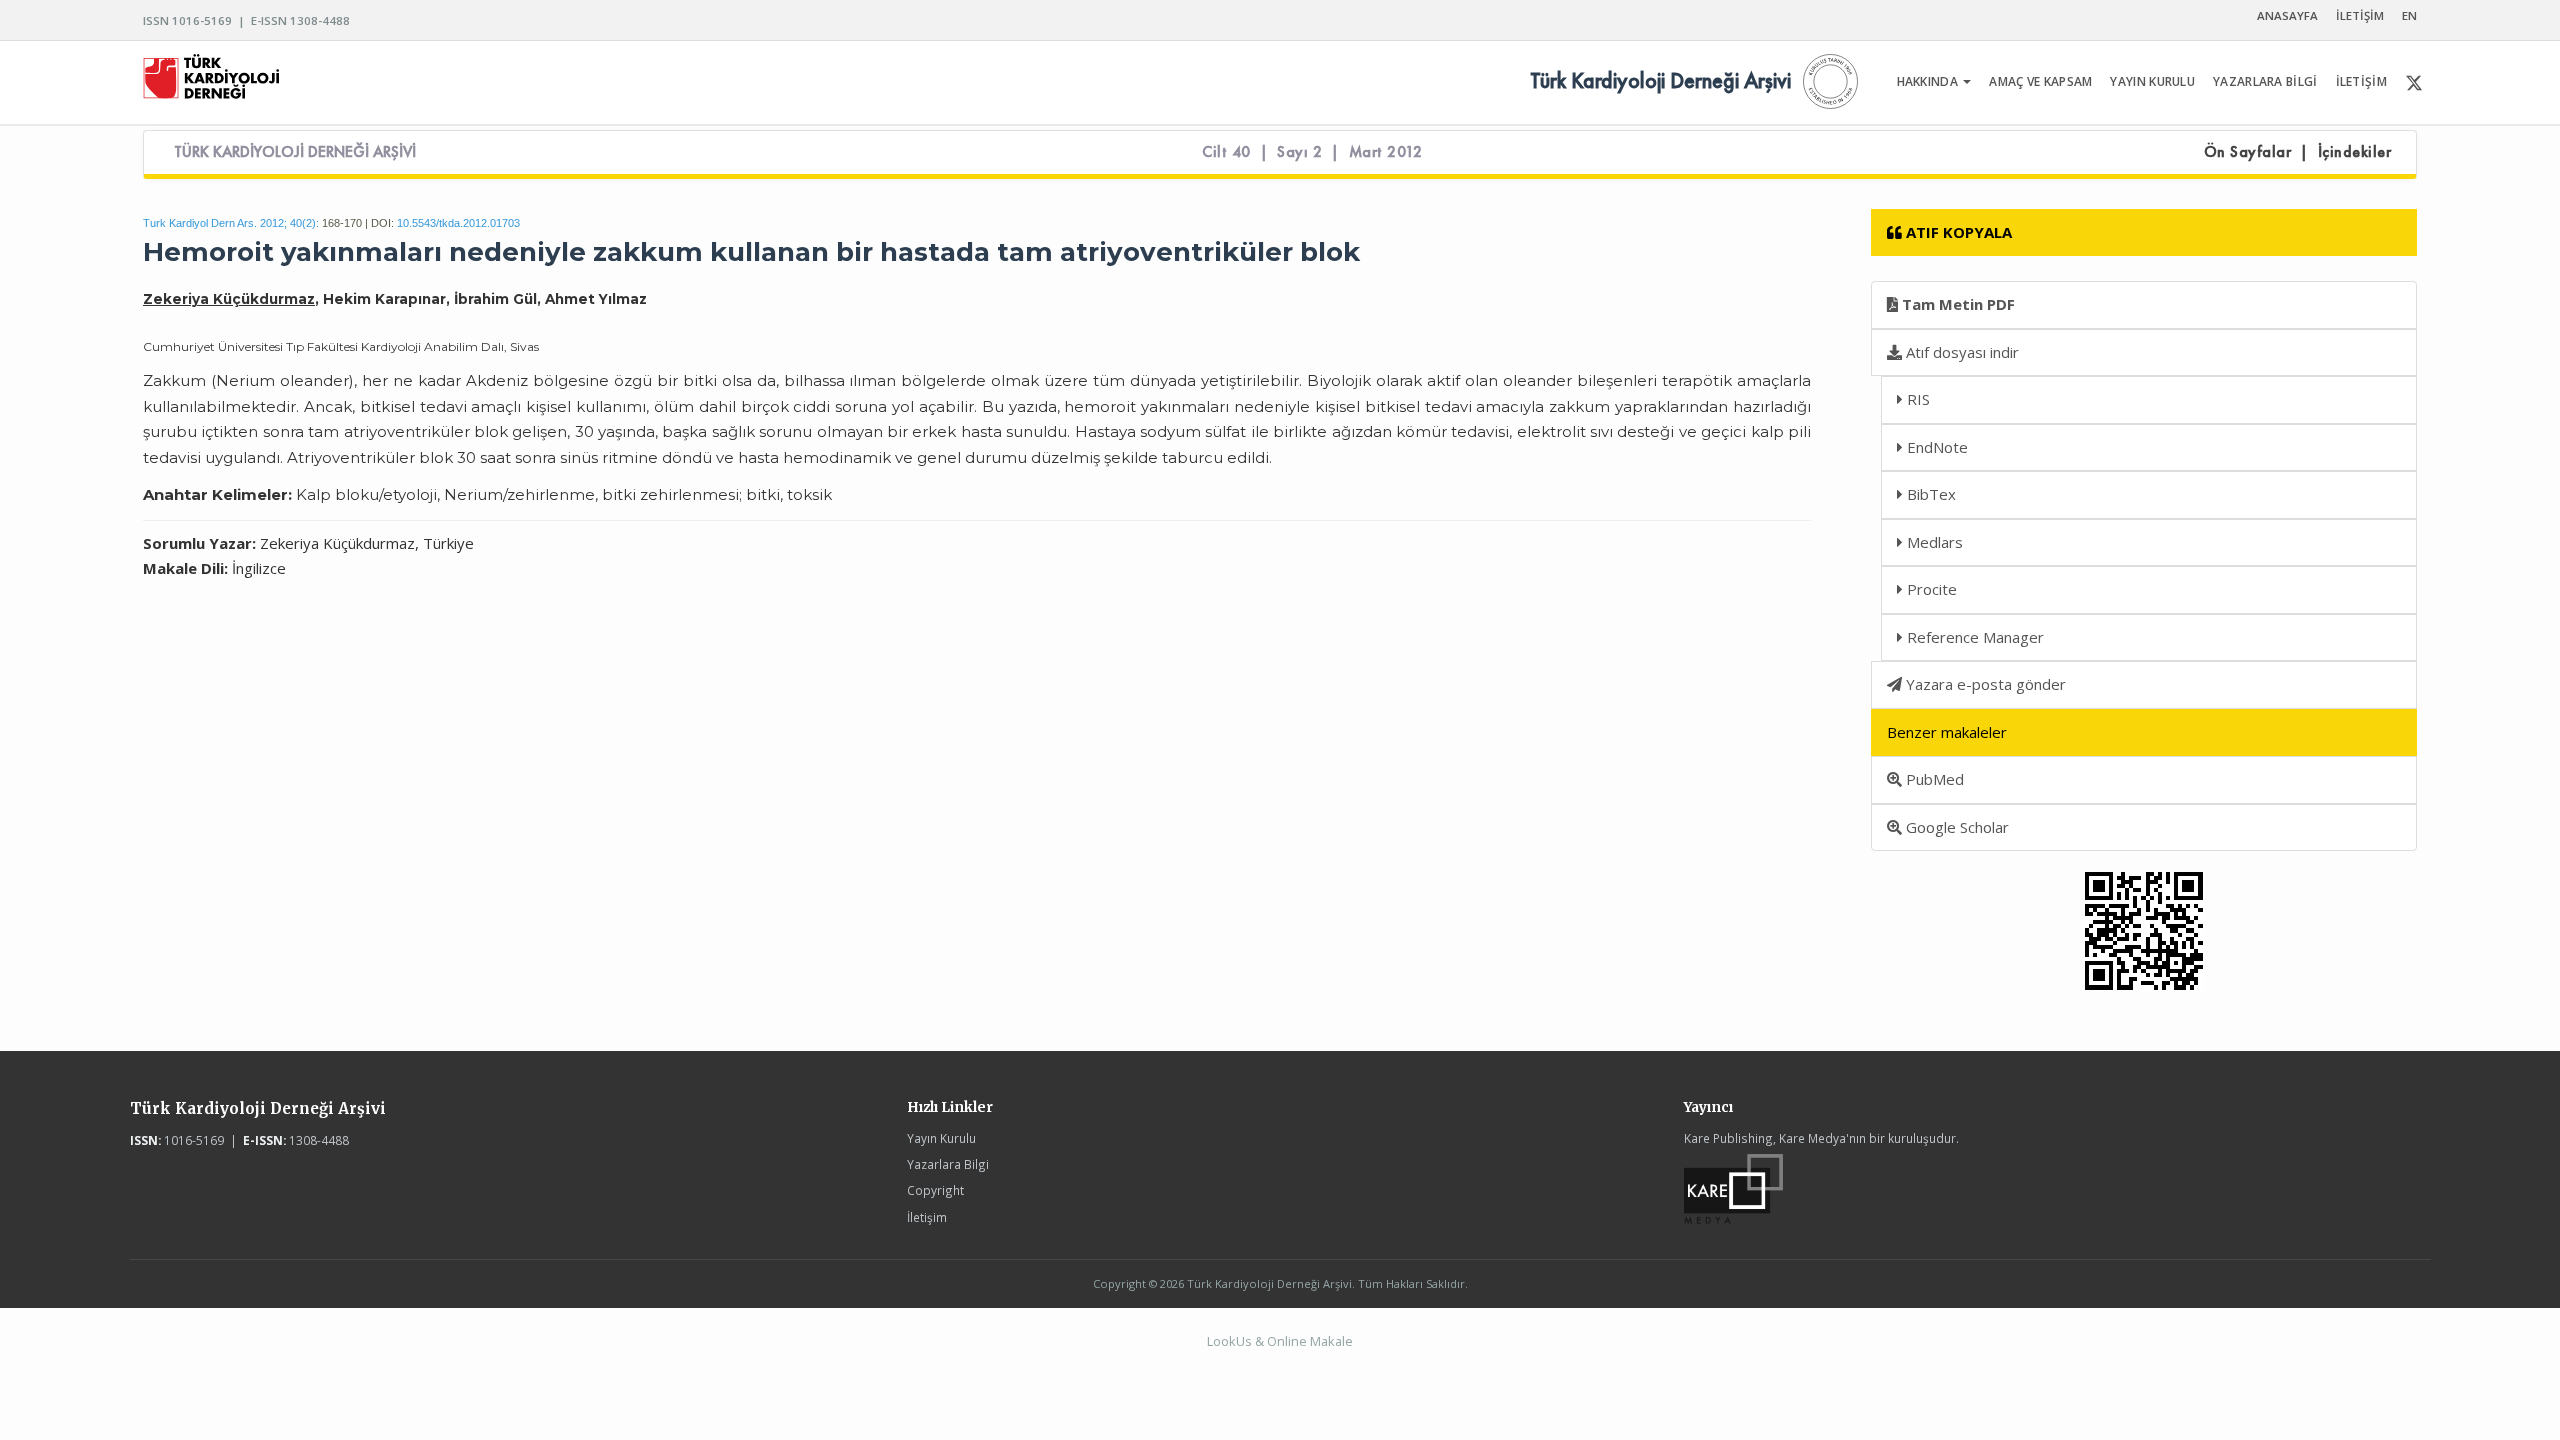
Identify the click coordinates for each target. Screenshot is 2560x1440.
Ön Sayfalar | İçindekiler (2298, 152)
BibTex (1929, 494)
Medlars (1933, 542)
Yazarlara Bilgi (948, 1164)
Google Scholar (1955, 827)
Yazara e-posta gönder (1984, 684)
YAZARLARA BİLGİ (2265, 81)
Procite (1930, 589)
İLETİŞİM (2360, 15)
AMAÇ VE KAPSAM (2040, 81)
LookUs (1229, 1341)
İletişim (927, 1217)
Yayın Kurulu (941, 1138)
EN (2409, 15)
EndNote (1935, 447)
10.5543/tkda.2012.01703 (458, 223)
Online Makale (1310, 1341)
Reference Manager (1973, 637)
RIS (1916, 399)
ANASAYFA (2287, 15)
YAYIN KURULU (2152, 81)
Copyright (935, 1190)
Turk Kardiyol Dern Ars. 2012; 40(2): (231, 223)
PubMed (1933, 779)
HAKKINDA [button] (1929, 81)
